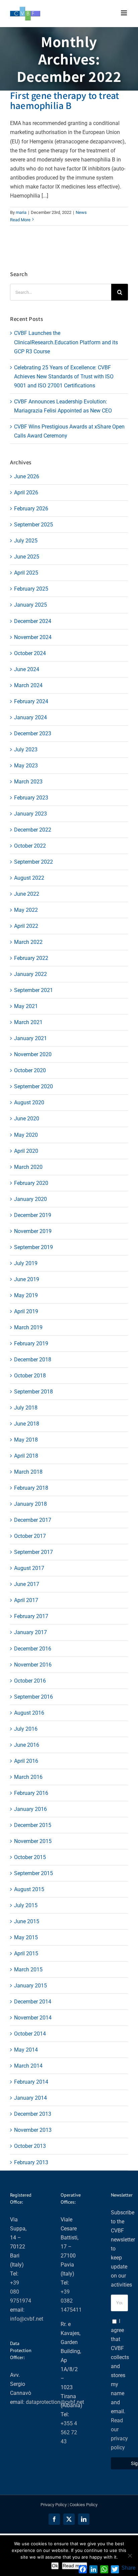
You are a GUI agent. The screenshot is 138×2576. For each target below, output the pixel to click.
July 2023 (26, 750)
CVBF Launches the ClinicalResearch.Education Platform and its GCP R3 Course (66, 342)
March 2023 (28, 782)
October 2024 (30, 653)
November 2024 (33, 637)
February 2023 (31, 798)
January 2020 (30, 1199)
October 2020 (30, 1070)
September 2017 (33, 1552)
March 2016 (28, 1777)
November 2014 (33, 2018)
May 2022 (26, 910)
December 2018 (33, 1360)
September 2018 (33, 1392)
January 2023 (30, 814)
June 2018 (27, 1424)
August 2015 (29, 1889)
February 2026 (31, 509)
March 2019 (28, 1327)
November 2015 (33, 1841)
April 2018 (26, 1456)
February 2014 (31, 2082)
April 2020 (26, 1151)
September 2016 (33, 1697)
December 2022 (33, 830)
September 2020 (33, 1086)
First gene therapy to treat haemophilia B (64, 100)
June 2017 (27, 1584)
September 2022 (33, 862)
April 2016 (26, 1761)
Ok (55, 2566)
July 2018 (26, 1408)
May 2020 (26, 1135)
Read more (75, 2566)
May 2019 (26, 1295)
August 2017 (29, 1568)
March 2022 (28, 942)
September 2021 (33, 990)
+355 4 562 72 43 (69, 2432)
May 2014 (26, 2050)
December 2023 (33, 733)
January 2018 (30, 1504)
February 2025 (31, 589)
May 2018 (26, 1440)
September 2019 (33, 1247)
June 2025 (27, 557)
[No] (130, 2556)
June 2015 (27, 1921)
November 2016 (33, 1665)
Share (128, 2568)
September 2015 (33, 1873)
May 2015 (26, 1937)
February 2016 (31, 1793)
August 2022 (29, 878)
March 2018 (28, 1472)
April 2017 (26, 1600)
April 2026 (26, 493)
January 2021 (30, 1038)
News (81, 212)
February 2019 (31, 1343)
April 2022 (26, 926)
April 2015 (26, 1953)
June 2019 (27, 1279)
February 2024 (31, 701)
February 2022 (31, 958)
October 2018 (30, 1376)
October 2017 (30, 1536)
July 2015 (26, 1905)
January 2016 (30, 1809)
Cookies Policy (84, 2505)
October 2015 (30, 1857)
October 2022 (30, 846)
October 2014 (30, 2034)
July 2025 (26, 541)
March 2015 (28, 1970)
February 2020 (31, 1183)
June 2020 (27, 1119)
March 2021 (28, 1022)
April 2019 (26, 1311)
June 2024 (27, 669)
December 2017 (33, 1520)
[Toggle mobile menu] (124, 13)
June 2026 (27, 476)
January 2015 (30, 1986)
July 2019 (26, 1263)
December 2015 (33, 1825)
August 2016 (29, 1713)
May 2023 (26, 766)
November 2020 (33, 1054)
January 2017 (30, 1632)
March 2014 (28, 2066)
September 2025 (33, 525)
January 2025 (30, 605)
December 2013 (33, 2114)
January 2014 (30, 2098)
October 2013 (30, 2146)
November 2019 (33, 1231)
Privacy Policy (54, 2505)
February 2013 (31, 2162)
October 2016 (30, 1681)
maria (21, 212)
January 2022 (30, 974)
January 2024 (30, 717)
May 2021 (26, 1006)
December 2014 (33, 2002)
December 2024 (33, 621)
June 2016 (27, 1745)
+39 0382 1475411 (71, 2301)
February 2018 (31, 1488)
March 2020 (28, 1167)
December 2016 (33, 1649)
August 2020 (29, 1102)
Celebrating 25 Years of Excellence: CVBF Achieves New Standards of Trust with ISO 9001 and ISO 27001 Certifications (64, 377)
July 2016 (26, 1729)
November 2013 (33, 2130)
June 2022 (27, 894)
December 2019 (33, 1215)
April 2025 (26, 573)
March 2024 (28, 685)
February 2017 (31, 1616)
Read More (20, 220)
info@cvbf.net (27, 2319)
